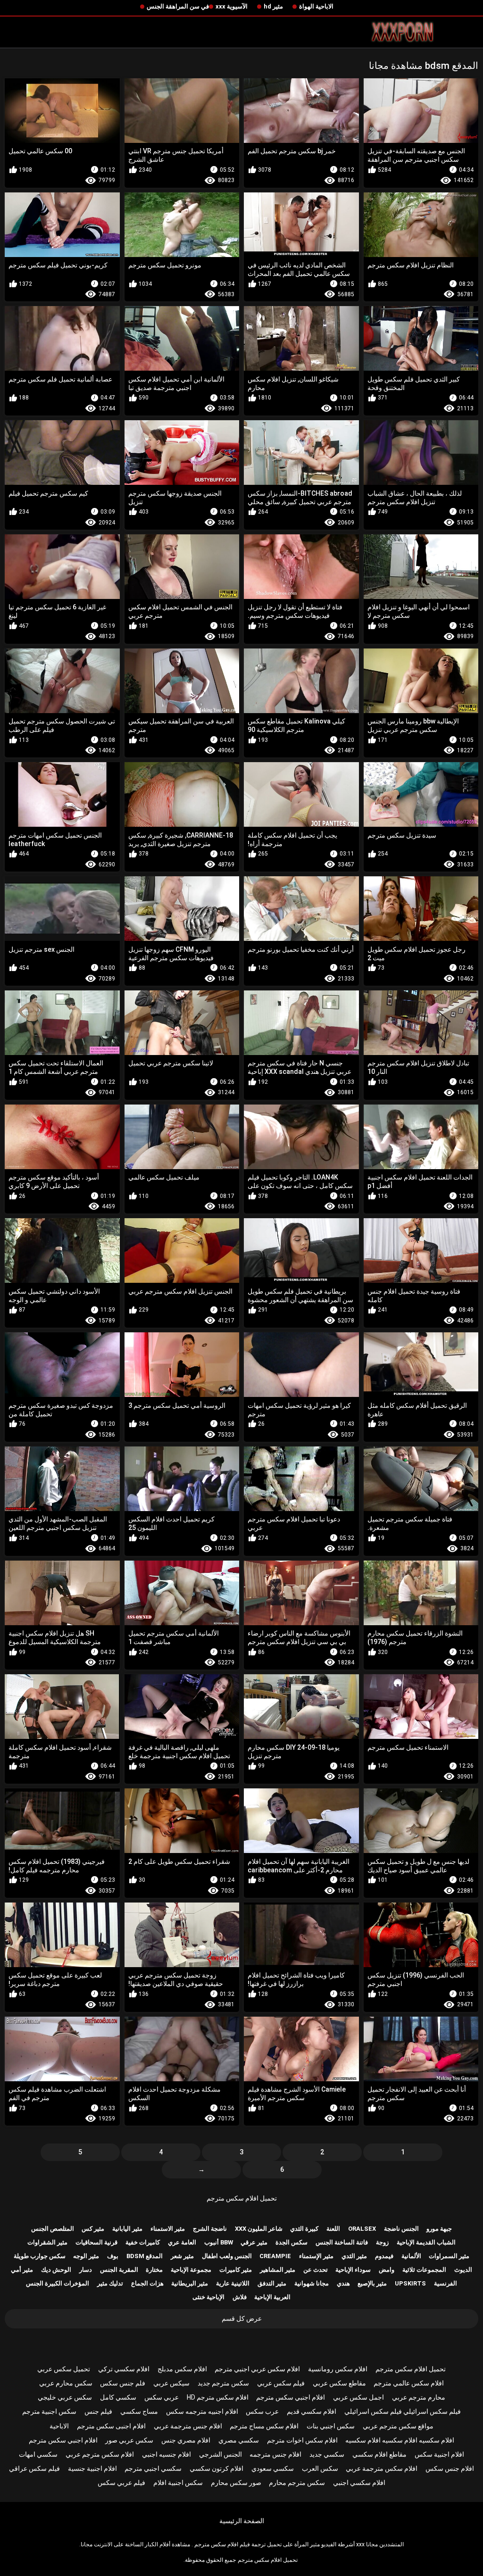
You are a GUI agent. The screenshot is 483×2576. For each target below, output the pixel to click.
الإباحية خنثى (208, 2297)
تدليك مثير (110, 2283)
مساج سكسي (139, 2411)
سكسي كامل (118, 2397)
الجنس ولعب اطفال (227, 2256)
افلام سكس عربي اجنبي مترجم (257, 2369)
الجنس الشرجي (221, 2454)
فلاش (240, 2297)
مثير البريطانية (190, 2283)
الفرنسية (446, 2283)
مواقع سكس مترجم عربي (398, 2426)
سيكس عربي (171, 2383)
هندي (343, 2283)
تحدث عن (316, 2270)
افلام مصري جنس (186, 2440)
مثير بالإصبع (372, 2283)
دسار (86, 2270)
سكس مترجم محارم (297, 2483)
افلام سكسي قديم (312, 2411)
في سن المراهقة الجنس (178, 6)
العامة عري (182, 2242)
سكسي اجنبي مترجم (153, 2468)
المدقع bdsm (145, 2256)
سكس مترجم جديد (223, 2383)
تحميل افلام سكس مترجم (242, 2198)
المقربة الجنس (119, 2270)
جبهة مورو (439, 2229)
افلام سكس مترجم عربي (100, 2454)
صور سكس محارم (236, 2483)
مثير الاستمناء (168, 2229)
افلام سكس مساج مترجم (264, 2426)
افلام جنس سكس (450, 2468)
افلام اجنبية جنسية (92, 2468)
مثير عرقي (254, 2242)
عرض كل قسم (242, 2318)
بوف (113, 2256)
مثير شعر (182, 2256)
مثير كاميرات (236, 2270)
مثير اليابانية (127, 2229)
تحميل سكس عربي (64, 2369)
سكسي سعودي (273, 2468)
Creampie (275, 2256)
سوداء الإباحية (353, 2270)
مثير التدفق (272, 2283)
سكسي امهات (38, 2454)
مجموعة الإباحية (191, 2270)
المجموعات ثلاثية (424, 2270)
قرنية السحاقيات (96, 2242)
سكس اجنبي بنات (331, 2426)
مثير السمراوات (449, 2256)
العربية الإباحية (272, 2297)
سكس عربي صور (129, 2440)
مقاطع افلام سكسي (379, 2454)
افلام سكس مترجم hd (218, 2397)
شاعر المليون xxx (259, 2229)
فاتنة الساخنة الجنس (342, 2242)
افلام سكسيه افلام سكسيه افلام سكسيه (400, 2440)
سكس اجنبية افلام (178, 2483)
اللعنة (333, 2229)
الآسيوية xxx (232, 6)
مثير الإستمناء (316, 2256)
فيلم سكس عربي (281, 2383)
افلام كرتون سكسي (217, 2468)
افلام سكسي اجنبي (359, 2483)
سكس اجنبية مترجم (49, 2411)
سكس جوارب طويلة (40, 2256)
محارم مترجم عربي (419, 2397)
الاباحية (59, 2426)
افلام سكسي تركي (124, 2369)
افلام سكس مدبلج (182, 2369)
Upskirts (410, 2283)
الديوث (463, 2270)
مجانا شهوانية (312, 2283)
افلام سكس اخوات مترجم (302, 2440)
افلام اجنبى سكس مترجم (111, 2426)
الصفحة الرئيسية (242, 2521)
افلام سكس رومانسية (338, 2369)
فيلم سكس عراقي (34, 2468)
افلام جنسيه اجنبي (167, 2454)
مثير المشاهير (278, 2270)
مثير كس (93, 2229)
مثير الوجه (86, 2256)
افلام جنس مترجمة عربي (188, 2426)
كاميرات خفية (143, 2242)
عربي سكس (162, 2397)
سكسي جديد (327, 2454)
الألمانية (411, 2256)
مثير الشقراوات (47, 2242)
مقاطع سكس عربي (339, 2383)
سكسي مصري (239, 2440)
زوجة (382, 2242)
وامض (387, 2270)
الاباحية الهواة (316, 6)
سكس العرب (320, 2468)
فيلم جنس (98, 2411)
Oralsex (362, 2229)
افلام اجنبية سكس (439, 2454)
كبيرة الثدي (304, 2229)
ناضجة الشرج (210, 2229)
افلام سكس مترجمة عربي (382, 2468)
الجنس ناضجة (401, 2229)
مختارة (154, 2270)
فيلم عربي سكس (121, 2483)
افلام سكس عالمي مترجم (409, 2383)
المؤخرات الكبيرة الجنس (58, 2283)
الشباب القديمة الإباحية (426, 2242)
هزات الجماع (147, 2283)
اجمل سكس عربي (358, 2397)
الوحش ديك (56, 2270)
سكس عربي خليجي (65, 2397)
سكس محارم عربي (66, 2383)
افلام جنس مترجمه (275, 2454)
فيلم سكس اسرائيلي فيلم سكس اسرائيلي (403, 2411)
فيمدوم (384, 2256)
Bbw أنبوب (219, 2242)
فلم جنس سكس (123, 2383)
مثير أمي (22, 2270)
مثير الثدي (354, 2256)
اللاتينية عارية (233, 2283)
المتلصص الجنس (53, 2229)
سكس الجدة (291, 2242)
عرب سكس (262, 2411)
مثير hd (273, 6)
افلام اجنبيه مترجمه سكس (202, 2411)
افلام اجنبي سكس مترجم (291, 2397)
